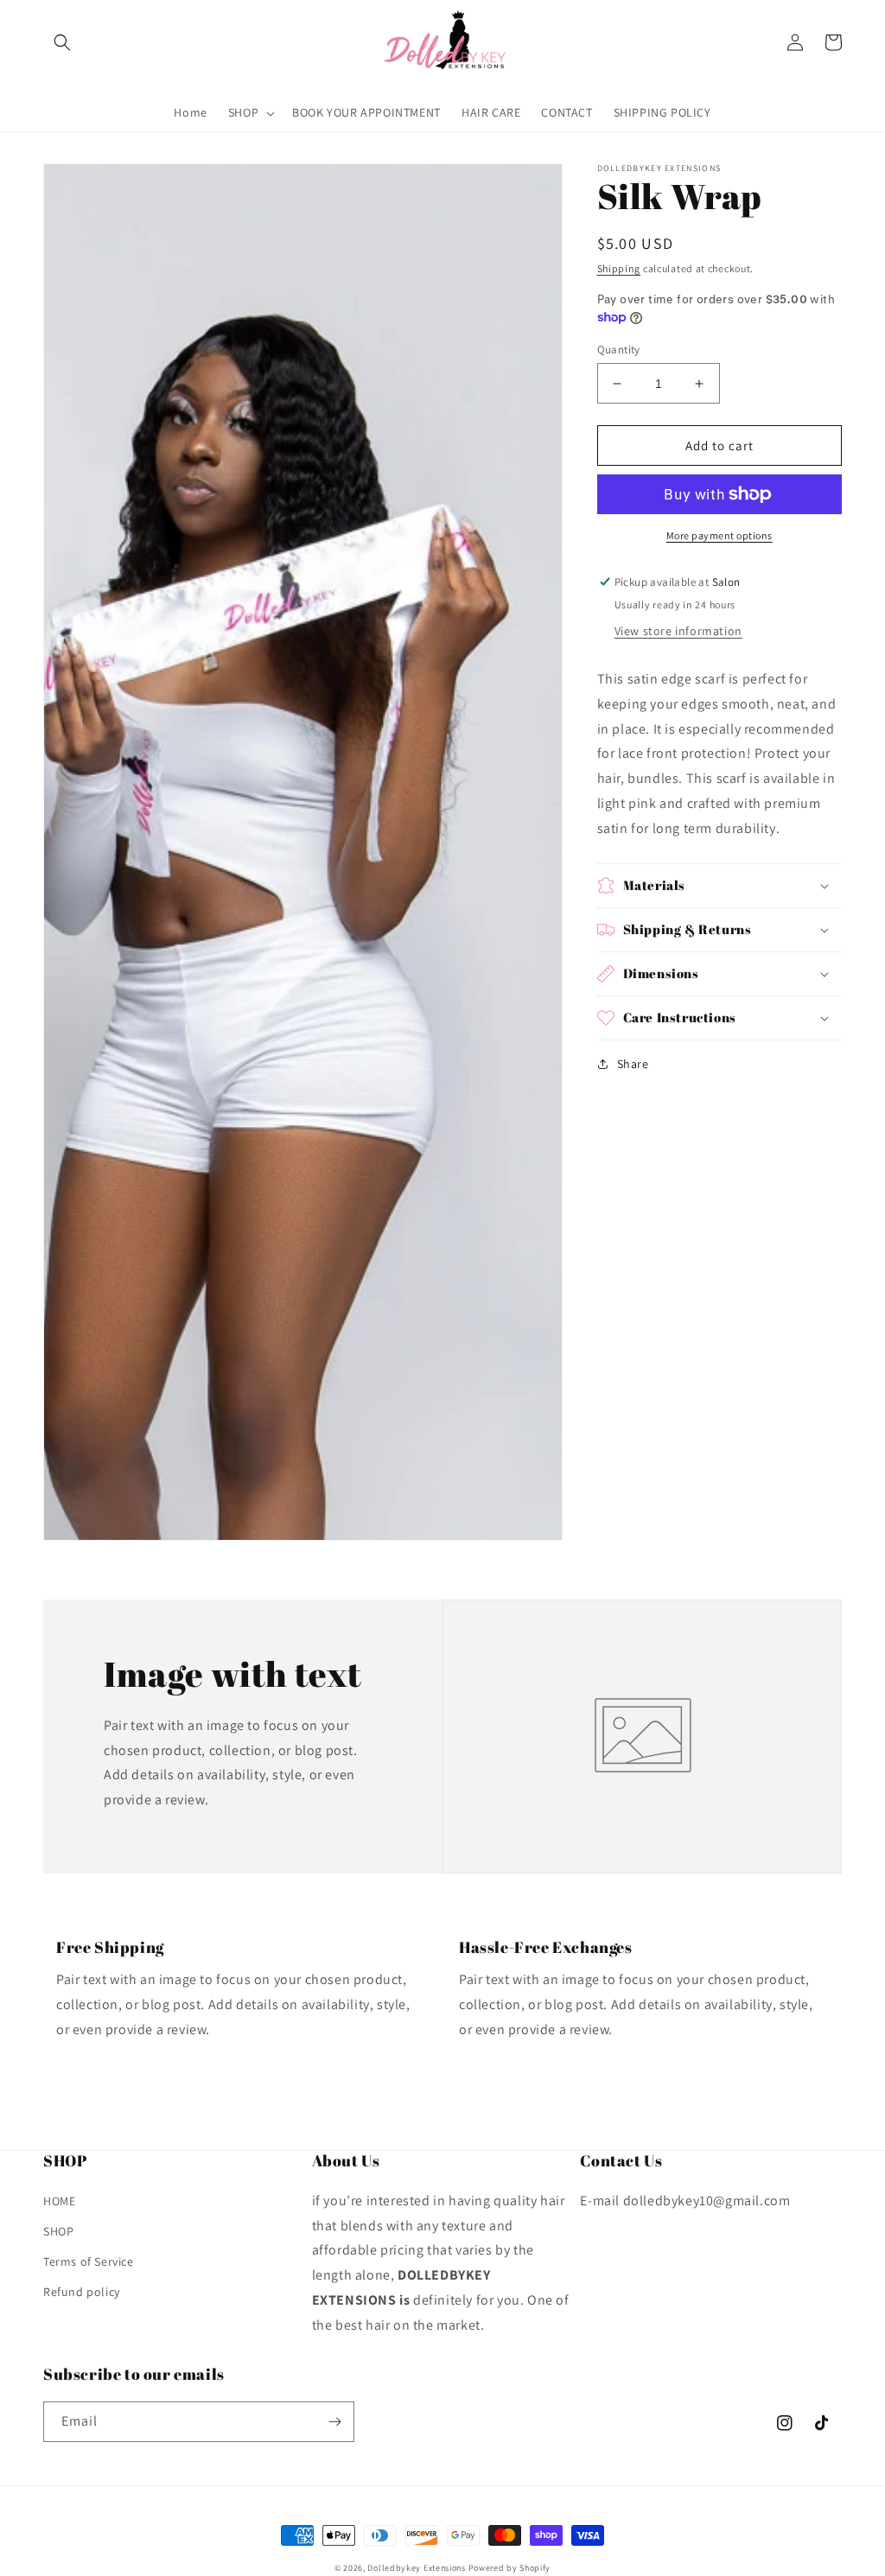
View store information (678, 631)
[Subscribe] (334, 2422)
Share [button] (633, 1064)
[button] (62, 42)
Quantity (619, 350)
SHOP (58, 2231)
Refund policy (82, 2292)
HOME (59, 2201)
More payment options (719, 535)
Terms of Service (89, 2261)
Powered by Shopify (510, 2568)
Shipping (619, 268)
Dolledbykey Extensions (416, 2568)
